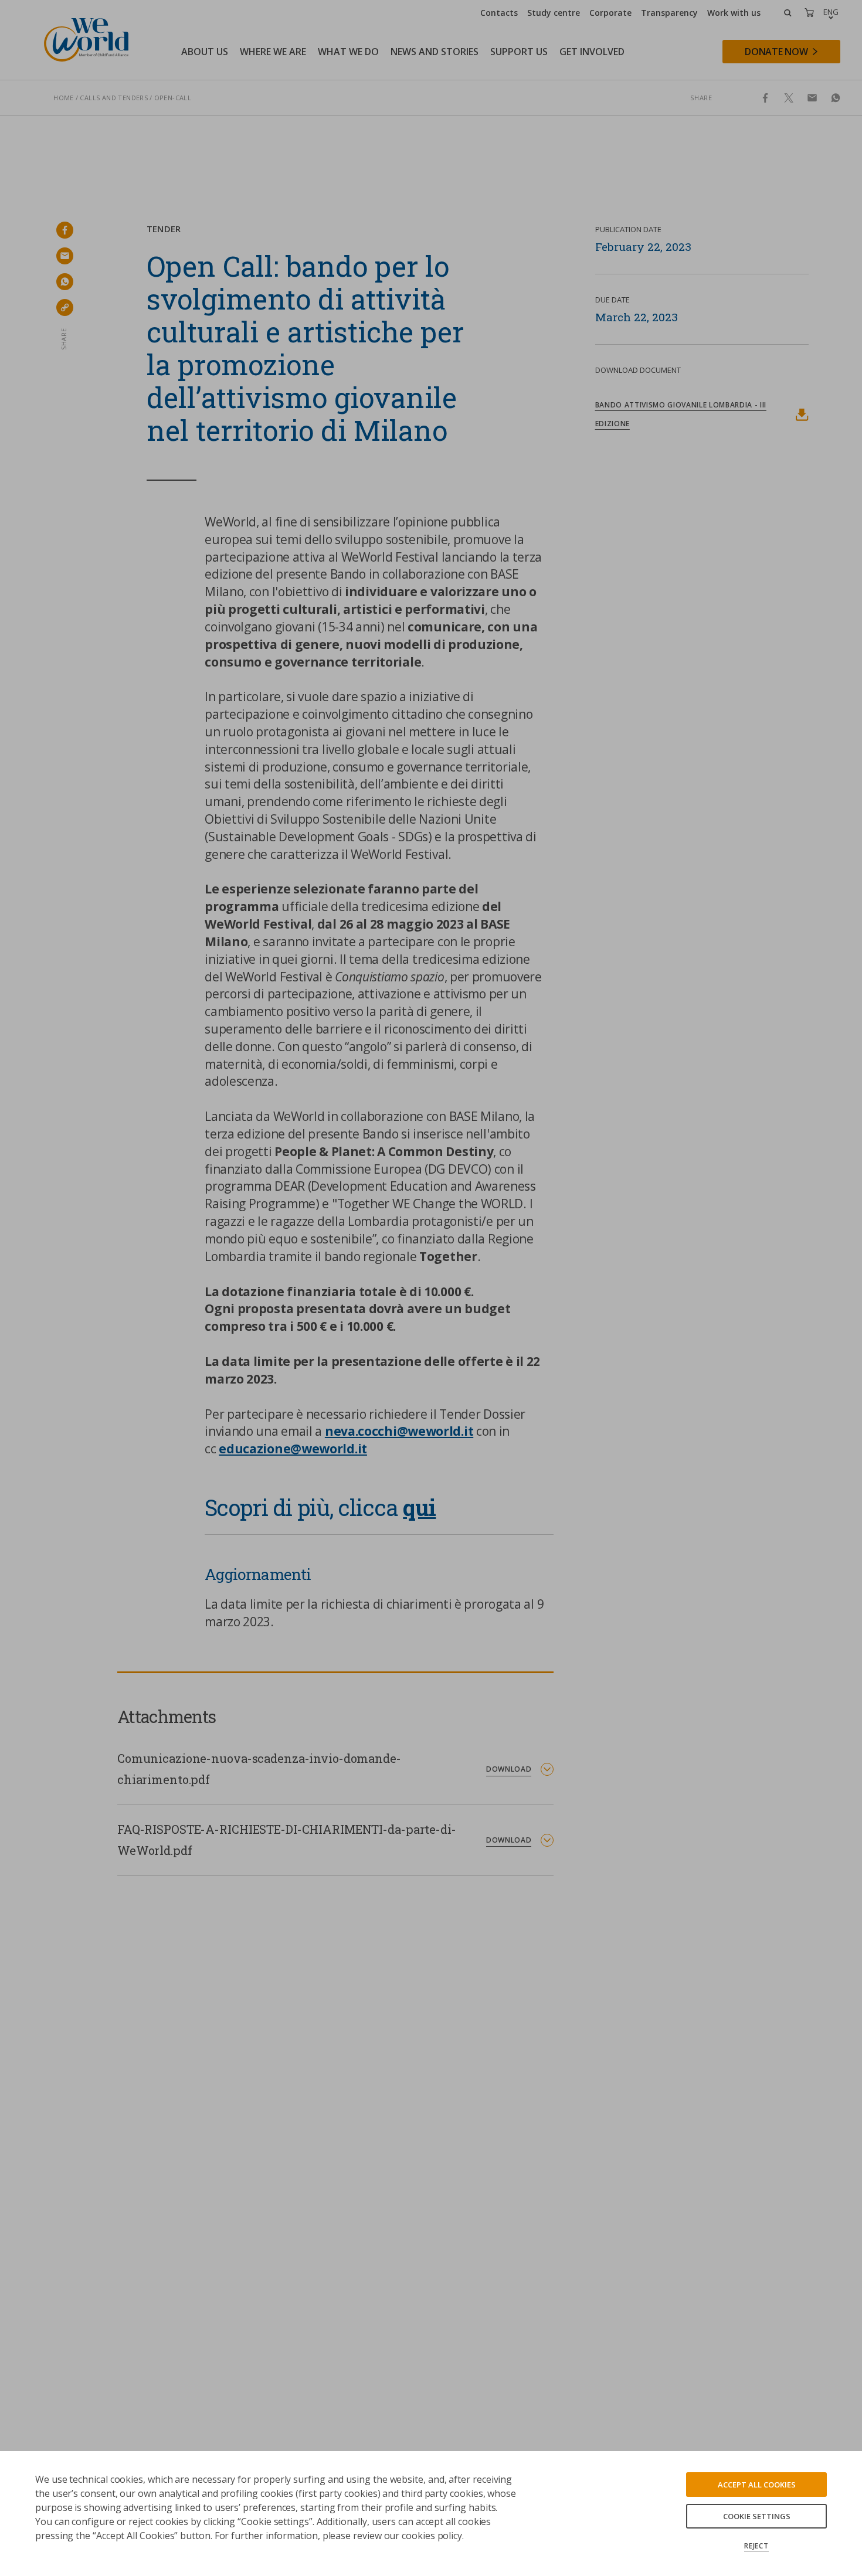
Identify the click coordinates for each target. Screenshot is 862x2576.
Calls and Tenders (114, 98)
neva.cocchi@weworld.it (399, 1431)
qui (419, 1507)
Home (64, 98)
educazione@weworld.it (293, 1449)
